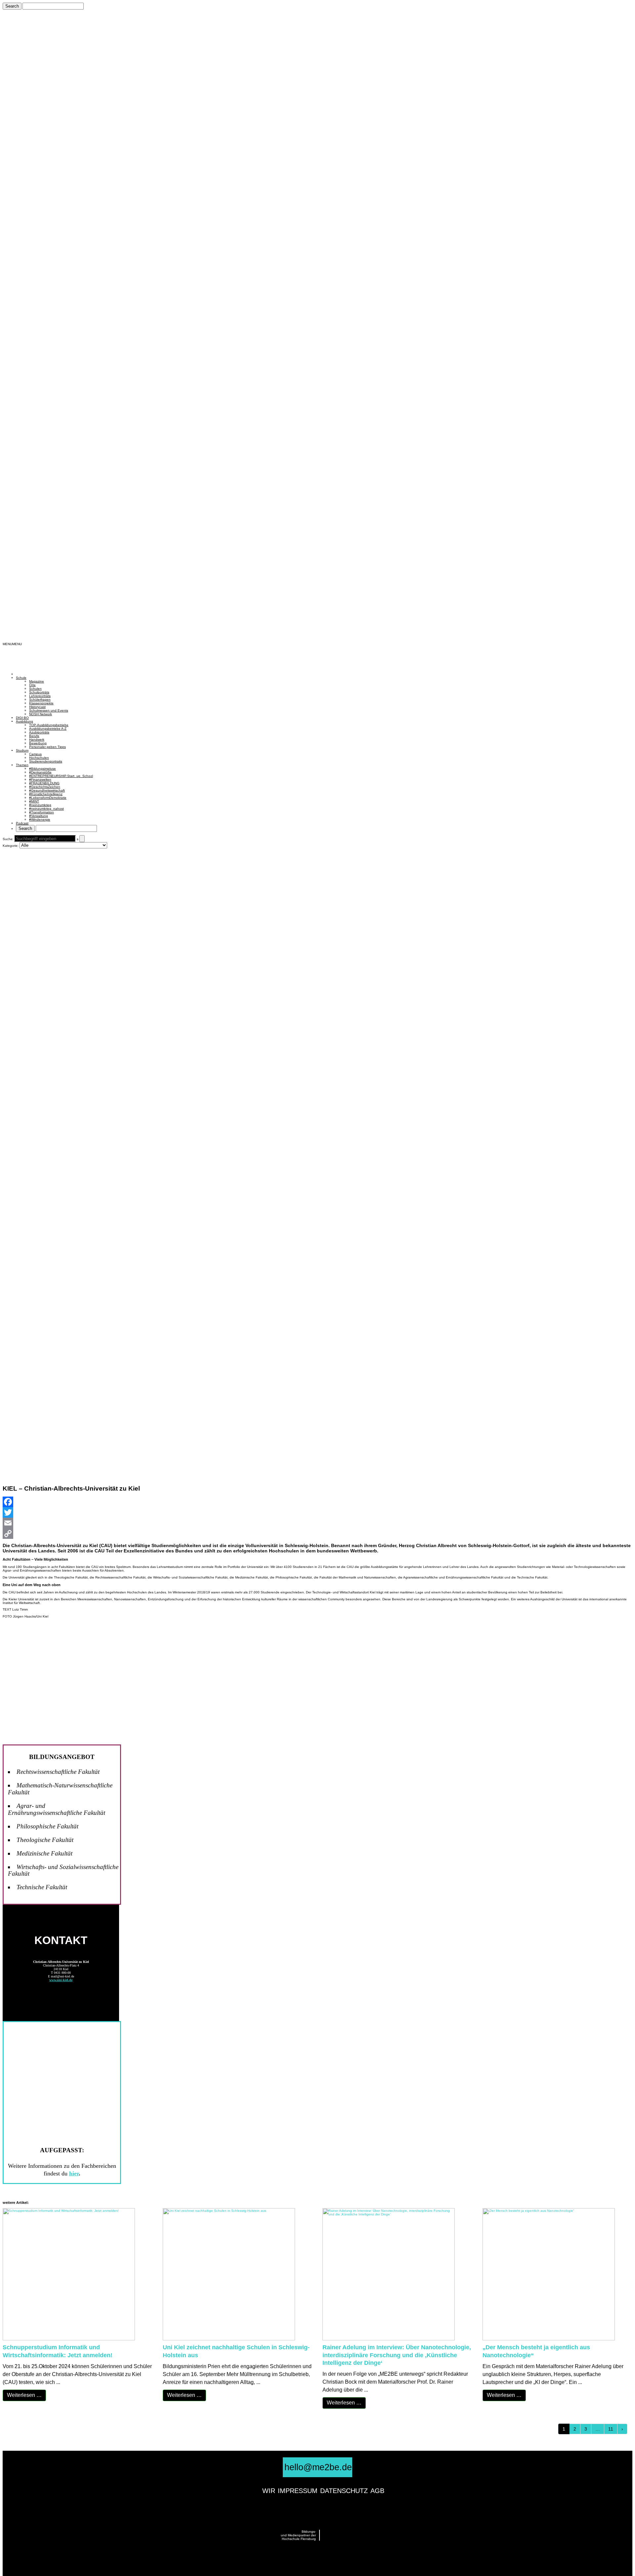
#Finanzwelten (40, 780)
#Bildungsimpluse (42, 769)
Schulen (35, 689)
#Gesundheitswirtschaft (47, 790)
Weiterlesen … (24, 2395)
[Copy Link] (317, 1534)
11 (611, 2429)
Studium (22, 750)
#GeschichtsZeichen (45, 787)
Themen (22, 765)
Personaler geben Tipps (47, 747)
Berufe (34, 736)
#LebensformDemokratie (48, 798)
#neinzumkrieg (40, 805)
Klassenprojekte (41, 703)
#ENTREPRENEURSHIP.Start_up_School (61, 776)
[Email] (317, 1523)
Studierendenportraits (46, 761)
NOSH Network (41, 714)
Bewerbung (38, 743)
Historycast (37, 707)
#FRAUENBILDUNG (44, 783)
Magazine (37, 681)
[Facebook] (317, 1502)
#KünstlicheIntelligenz (46, 794)
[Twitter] (317, 1512)
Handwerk (37, 740)
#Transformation (42, 812)
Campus (35, 754)
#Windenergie (40, 820)
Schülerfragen (40, 700)
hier (74, 2173)
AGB (377, 2491)
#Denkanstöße (40, 772)
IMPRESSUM (298, 2491)
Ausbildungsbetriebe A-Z (48, 729)
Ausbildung (24, 721)
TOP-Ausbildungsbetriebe (49, 725)
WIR (269, 2491)
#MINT (34, 801)
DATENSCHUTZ (344, 2491)
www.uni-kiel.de (61, 1980)
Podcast (22, 823)
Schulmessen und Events (49, 710)
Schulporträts (39, 692)
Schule (21, 678)
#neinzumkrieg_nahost (46, 809)
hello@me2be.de (318, 2467)
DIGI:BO (22, 718)
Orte (32, 685)
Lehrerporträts (40, 696)
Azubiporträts (39, 732)
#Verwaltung (39, 816)
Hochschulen (39, 758)
